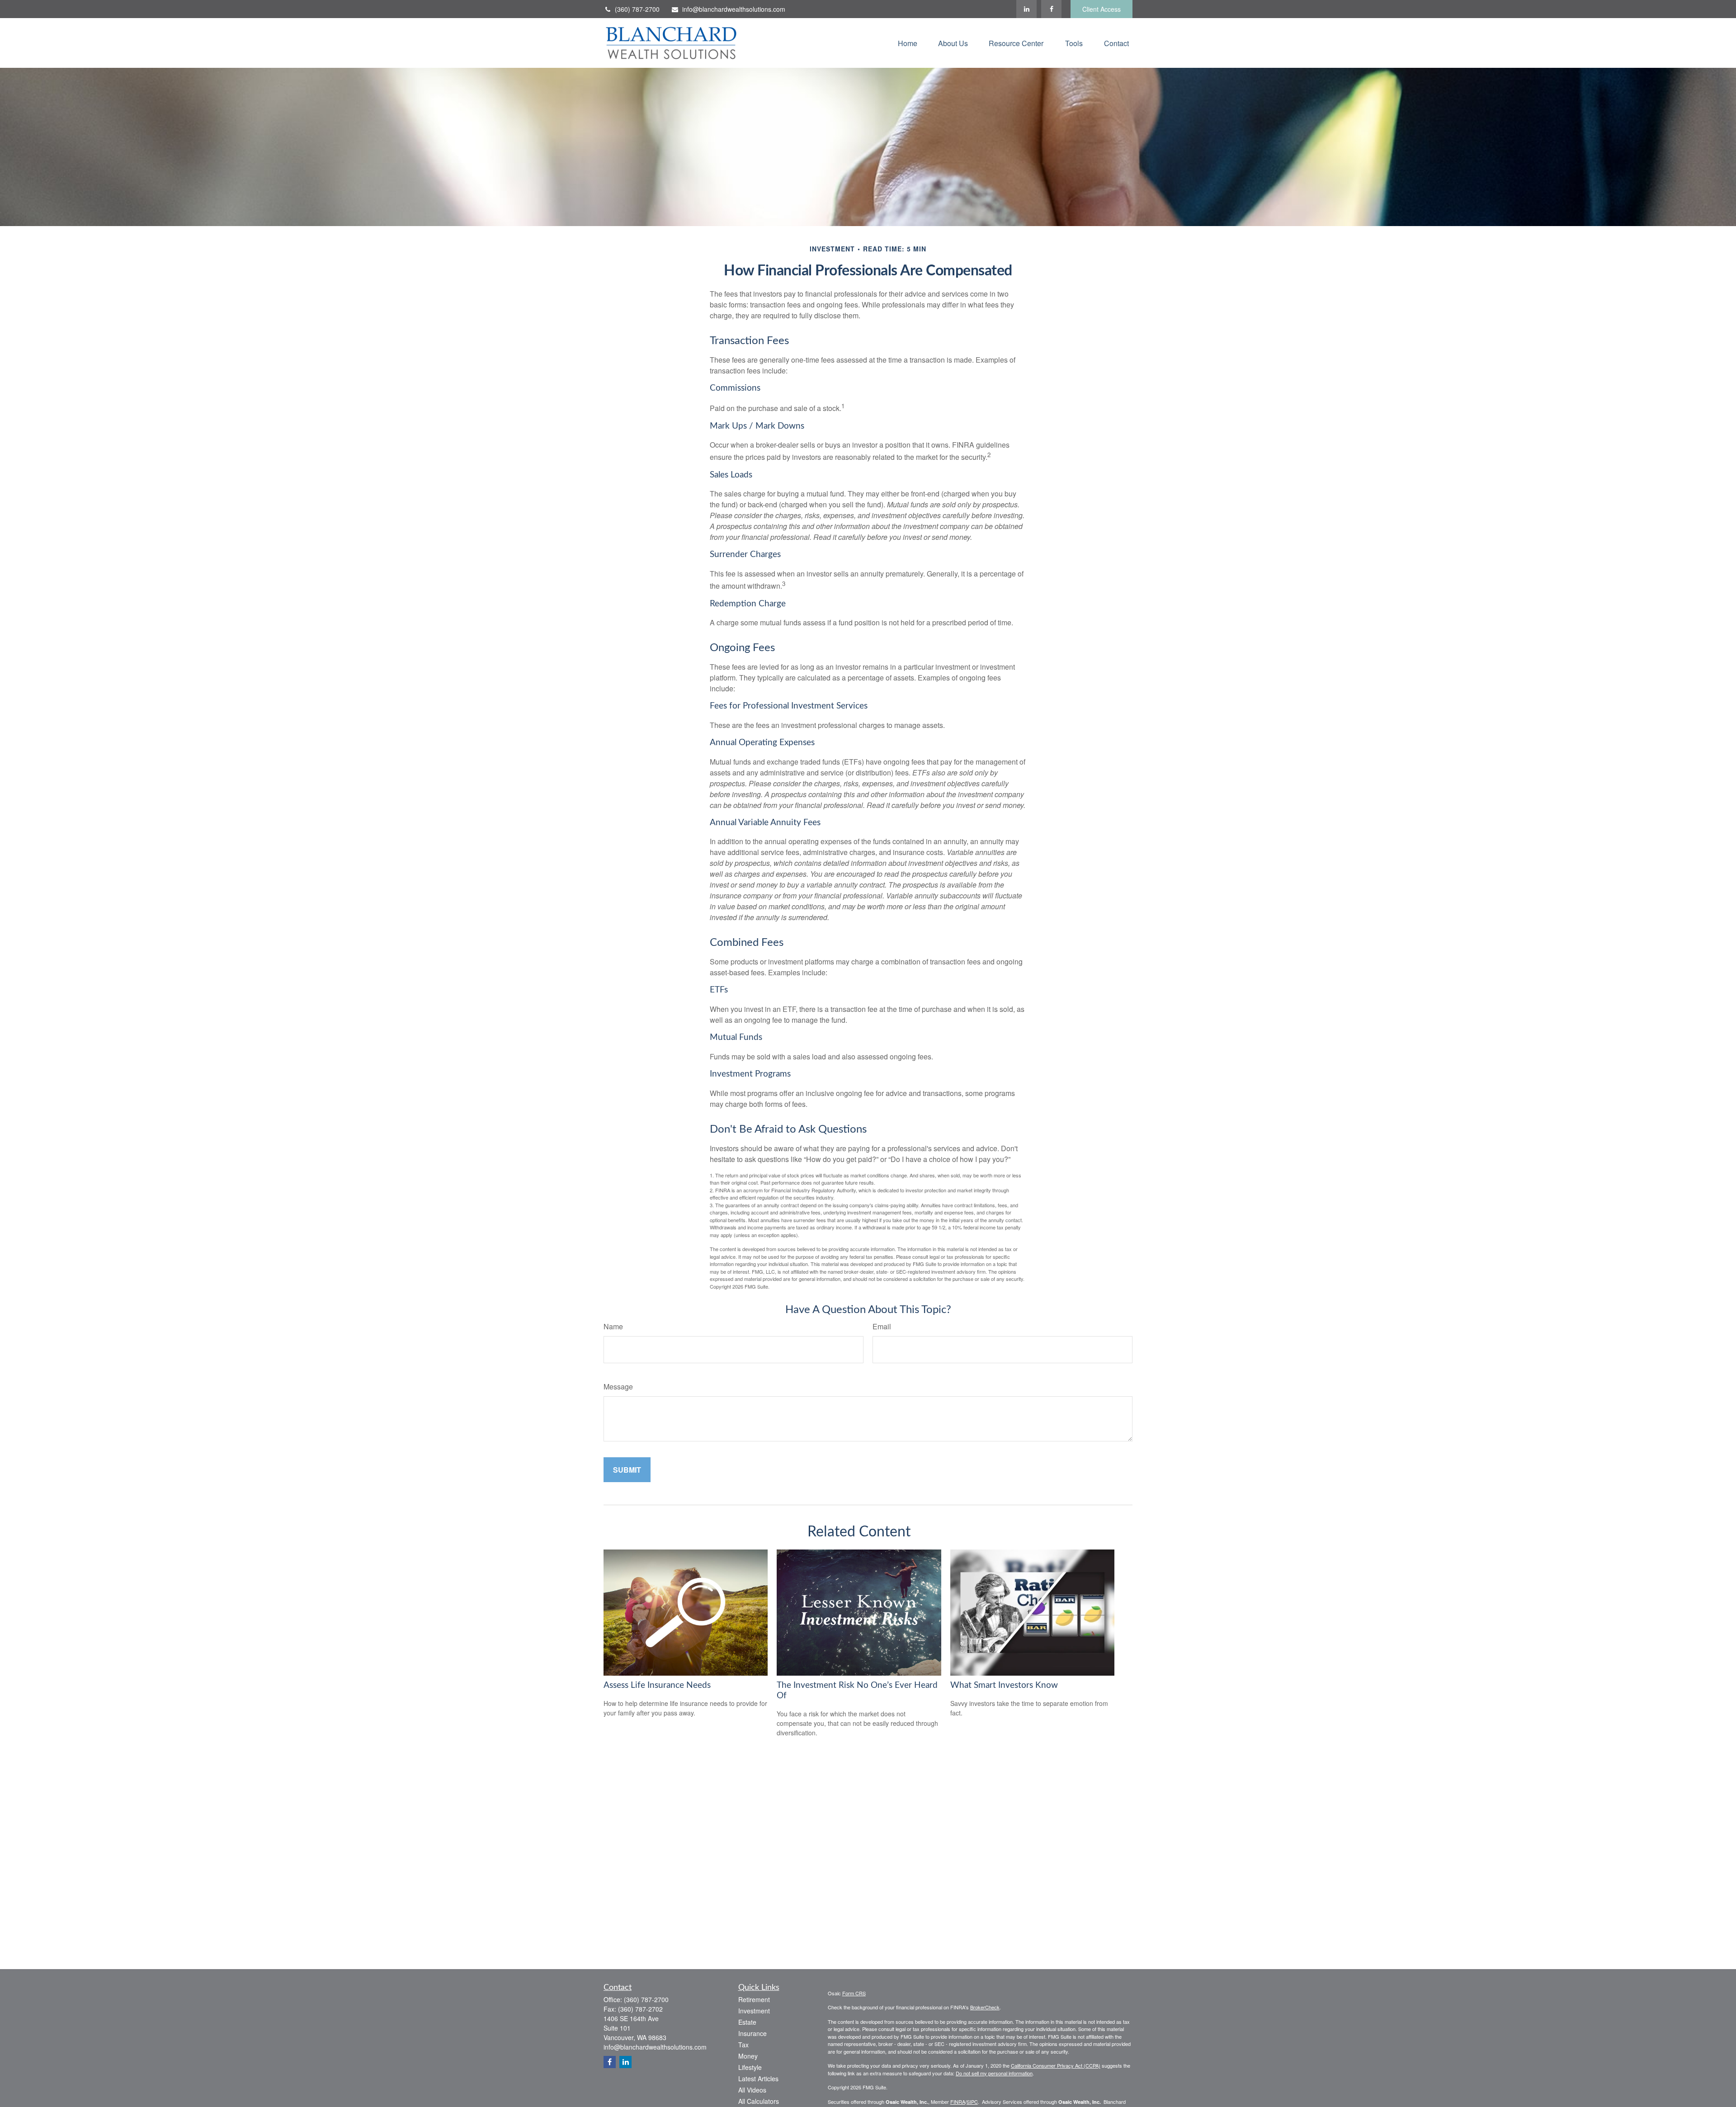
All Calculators (759, 2101)
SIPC (972, 2102)
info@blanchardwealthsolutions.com (734, 9)
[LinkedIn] (1026, 9)
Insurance (752, 2033)
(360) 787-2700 (637, 9)
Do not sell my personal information (994, 2073)
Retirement (754, 1999)
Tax (743, 2045)
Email (882, 1326)
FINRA (958, 2102)
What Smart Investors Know (1004, 1685)
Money (748, 2056)
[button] (908, 43)
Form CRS (854, 1993)
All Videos (752, 2090)
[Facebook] (1051, 9)
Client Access (1102, 9)
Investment (754, 2011)
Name (613, 1326)
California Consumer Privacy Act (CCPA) (1056, 2065)
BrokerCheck (985, 2007)
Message (618, 1387)
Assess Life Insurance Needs (657, 1685)
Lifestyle (750, 2067)
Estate (747, 2022)
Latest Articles (758, 2079)
